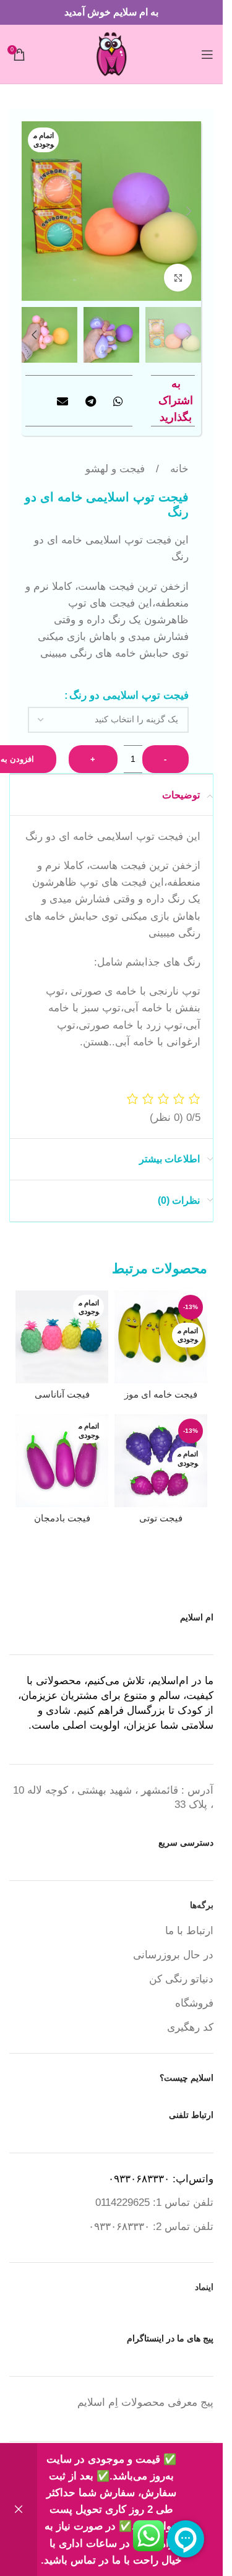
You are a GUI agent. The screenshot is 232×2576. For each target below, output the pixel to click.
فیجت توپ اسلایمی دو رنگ (129, 695)
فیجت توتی (161, 1518)
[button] (189, 211)
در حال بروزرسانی (173, 1955)
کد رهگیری (190, 2027)
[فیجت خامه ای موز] (161, 1337)
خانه (178, 469)
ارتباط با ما (189, 1931)
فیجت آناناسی (62, 1394)
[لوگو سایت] (112, 54)
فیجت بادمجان (62, 1518)
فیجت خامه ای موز (161, 1394)
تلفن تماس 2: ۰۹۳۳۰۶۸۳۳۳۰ (151, 2227)
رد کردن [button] (19, 2510)
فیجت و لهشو (115, 469)
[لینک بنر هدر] (111, 12)
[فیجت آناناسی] (62, 1337)
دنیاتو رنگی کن (181, 1979)
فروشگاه (194, 2003)
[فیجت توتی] (161, 1461)
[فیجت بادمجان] (62, 1461)
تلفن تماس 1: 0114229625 (154, 2202)
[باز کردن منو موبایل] (207, 54)
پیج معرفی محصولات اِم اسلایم (145, 2402)
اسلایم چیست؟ (187, 2078)
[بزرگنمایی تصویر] (178, 278)
